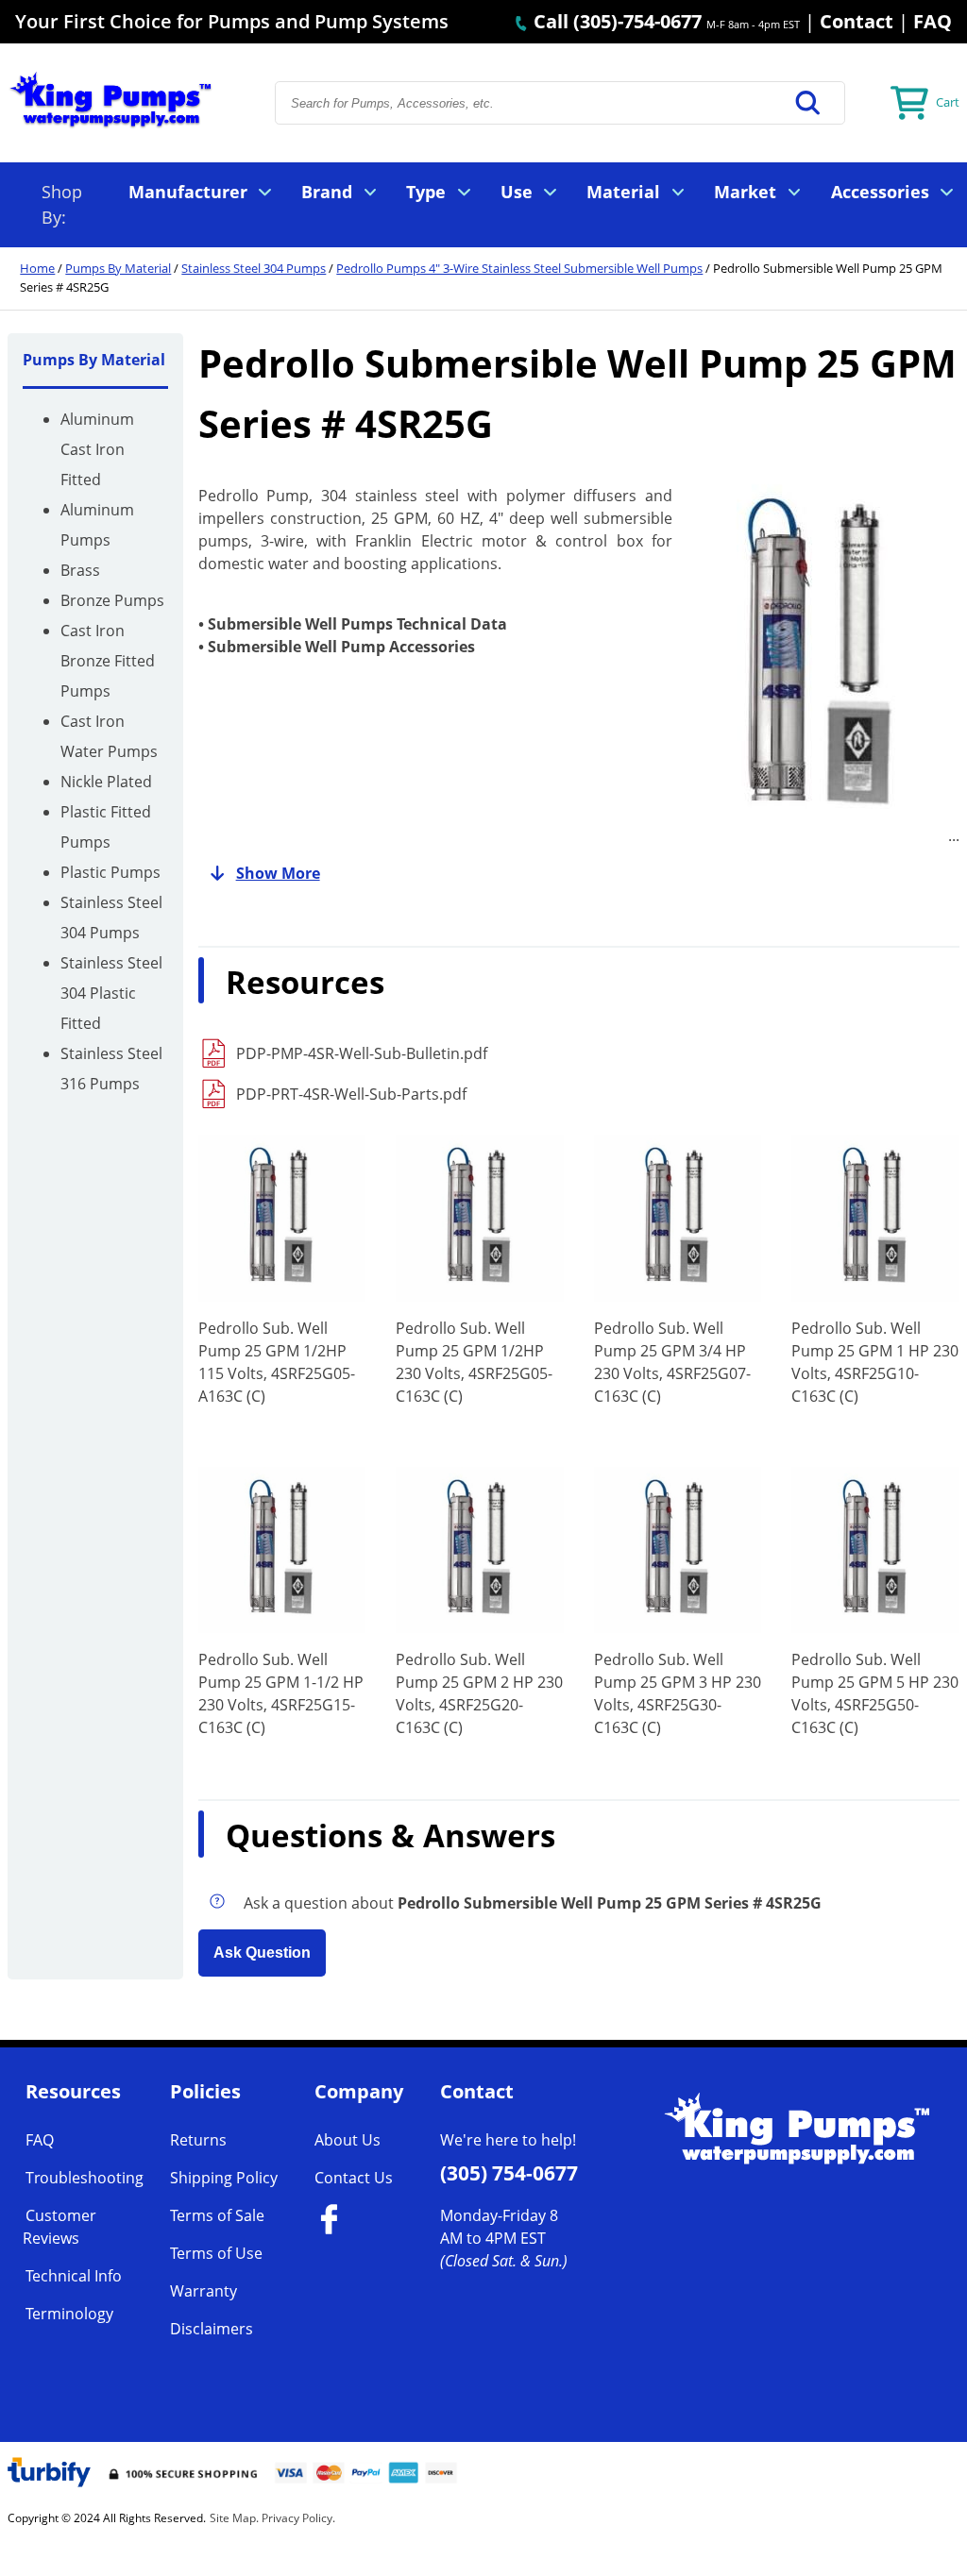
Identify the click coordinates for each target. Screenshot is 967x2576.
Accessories (880, 192)
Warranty (204, 2291)
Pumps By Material (118, 268)
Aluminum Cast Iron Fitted (97, 449)
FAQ (933, 21)
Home (37, 268)
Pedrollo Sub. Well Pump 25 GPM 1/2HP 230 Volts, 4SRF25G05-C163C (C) (474, 1362)
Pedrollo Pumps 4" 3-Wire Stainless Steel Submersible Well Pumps (519, 268)
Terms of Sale (217, 2215)
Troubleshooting (85, 2178)
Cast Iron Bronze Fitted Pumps (108, 661)
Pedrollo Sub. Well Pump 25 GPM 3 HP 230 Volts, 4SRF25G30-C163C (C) (678, 1693)
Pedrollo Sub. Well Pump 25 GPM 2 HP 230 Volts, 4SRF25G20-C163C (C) (479, 1693)
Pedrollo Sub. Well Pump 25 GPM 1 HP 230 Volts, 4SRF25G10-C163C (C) (875, 1362)
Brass (80, 570)
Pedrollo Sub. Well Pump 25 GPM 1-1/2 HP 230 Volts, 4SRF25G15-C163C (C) (281, 1693)
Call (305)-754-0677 (615, 21)
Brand (327, 192)
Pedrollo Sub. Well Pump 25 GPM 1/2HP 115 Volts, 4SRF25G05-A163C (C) (277, 1362)
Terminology (69, 2314)
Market (745, 192)
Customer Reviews (59, 2227)
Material (623, 192)
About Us (348, 2140)
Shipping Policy (224, 2178)
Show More (278, 873)
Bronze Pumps (112, 600)
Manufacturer (188, 192)
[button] (808, 103)
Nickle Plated (106, 782)
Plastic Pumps (110, 872)
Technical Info (74, 2276)
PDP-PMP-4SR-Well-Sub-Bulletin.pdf (362, 1053)
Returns (198, 2140)
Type (426, 192)
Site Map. (234, 2518)
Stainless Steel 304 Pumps (254, 268)
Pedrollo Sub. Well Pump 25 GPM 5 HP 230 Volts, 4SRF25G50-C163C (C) (875, 1693)
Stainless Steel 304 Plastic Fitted (111, 993)
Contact (857, 21)
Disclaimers (212, 2329)
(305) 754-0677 (509, 2173)
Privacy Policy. (298, 2518)
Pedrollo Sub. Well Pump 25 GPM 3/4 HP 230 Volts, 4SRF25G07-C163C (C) (672, 1362)
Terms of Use (216, 2253)
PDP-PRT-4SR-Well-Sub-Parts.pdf (351, 1094)
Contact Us (354, 2178)
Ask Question (262, 1953)
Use (517, 192)
